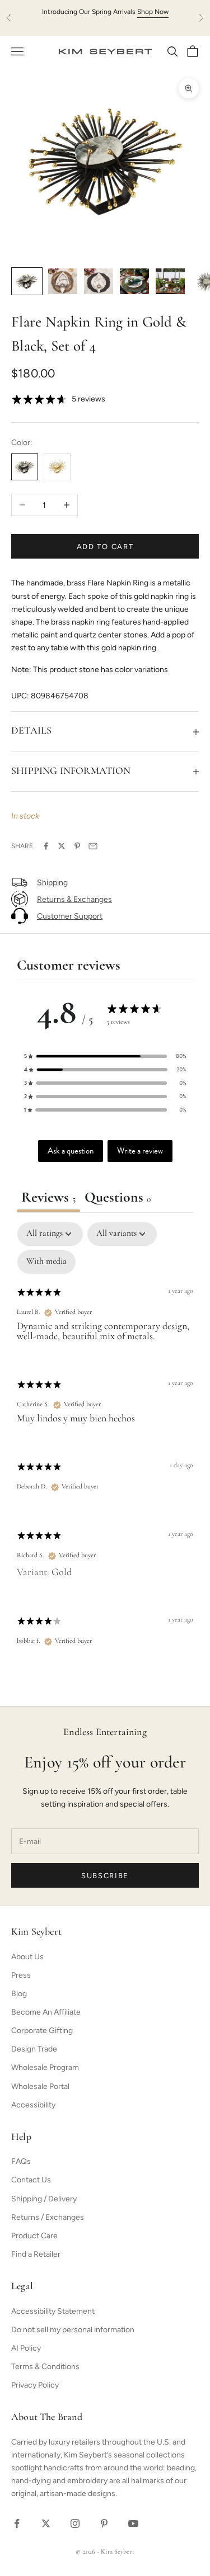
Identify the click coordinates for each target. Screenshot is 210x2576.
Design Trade (34, 2049)
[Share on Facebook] (46, 846)
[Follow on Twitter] (46, 2523)
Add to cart (105, 547)
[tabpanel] (105, 1444)
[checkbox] (46, 1262)
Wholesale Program (45, 2067)
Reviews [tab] (48, 1198)
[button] (105, 1056)
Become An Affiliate (46, 2012)
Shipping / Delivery (44, 2199)
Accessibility (33, 2105)
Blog (19, 1994)
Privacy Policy (35, 2385)
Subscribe (105, 1876)
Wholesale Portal (40, 2086)
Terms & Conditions (45, 2367)
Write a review (140, 1151)
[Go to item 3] (99, 281)
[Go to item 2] (63, 281)
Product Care (34, 2236)
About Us (27, 1957)
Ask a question (71, 1151)
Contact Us (31, 2180)
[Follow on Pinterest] (104, 2523)
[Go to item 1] (27, 281)
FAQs (21, 2161)
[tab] (118, 1199)
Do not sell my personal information (73, 2330)
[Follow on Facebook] (17, 2523)
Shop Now (153, 12)
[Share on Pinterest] (77, 846)
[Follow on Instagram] (75, 2523)
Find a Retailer (36, 2254)
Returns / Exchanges (48, 2217)
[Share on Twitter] (62, 846)
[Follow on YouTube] (133, 2523)
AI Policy (26, 2348)
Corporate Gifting (42, 2031)
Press (21, 1975)
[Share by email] (93, 846)
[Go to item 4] (134, 281)
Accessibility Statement (53, 2311)
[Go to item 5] (170, 281)
